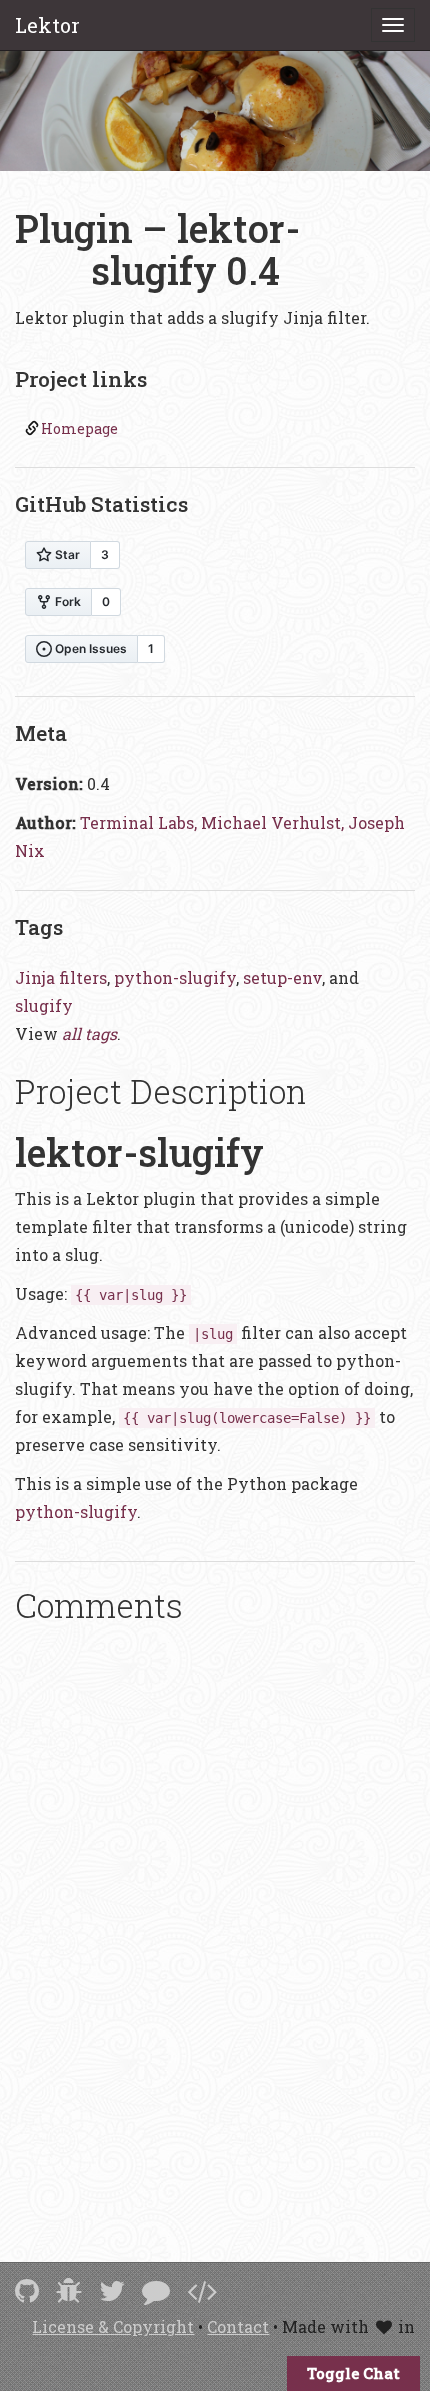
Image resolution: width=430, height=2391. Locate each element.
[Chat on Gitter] (156, 2290)
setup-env (282, 977)
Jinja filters (61, 977)
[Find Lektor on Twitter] (112, 2290)
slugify (44, 1005)
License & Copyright (113, 2326)
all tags (89, 1033)
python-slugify (175, 977)
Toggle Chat (353, 2373)
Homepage (79, 428)
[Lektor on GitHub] (27, 2290)
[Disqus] (215, 1916)
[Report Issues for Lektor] (69, 2290)
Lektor (47, 25)
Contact (238, 2326)
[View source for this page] (202, 2290)
